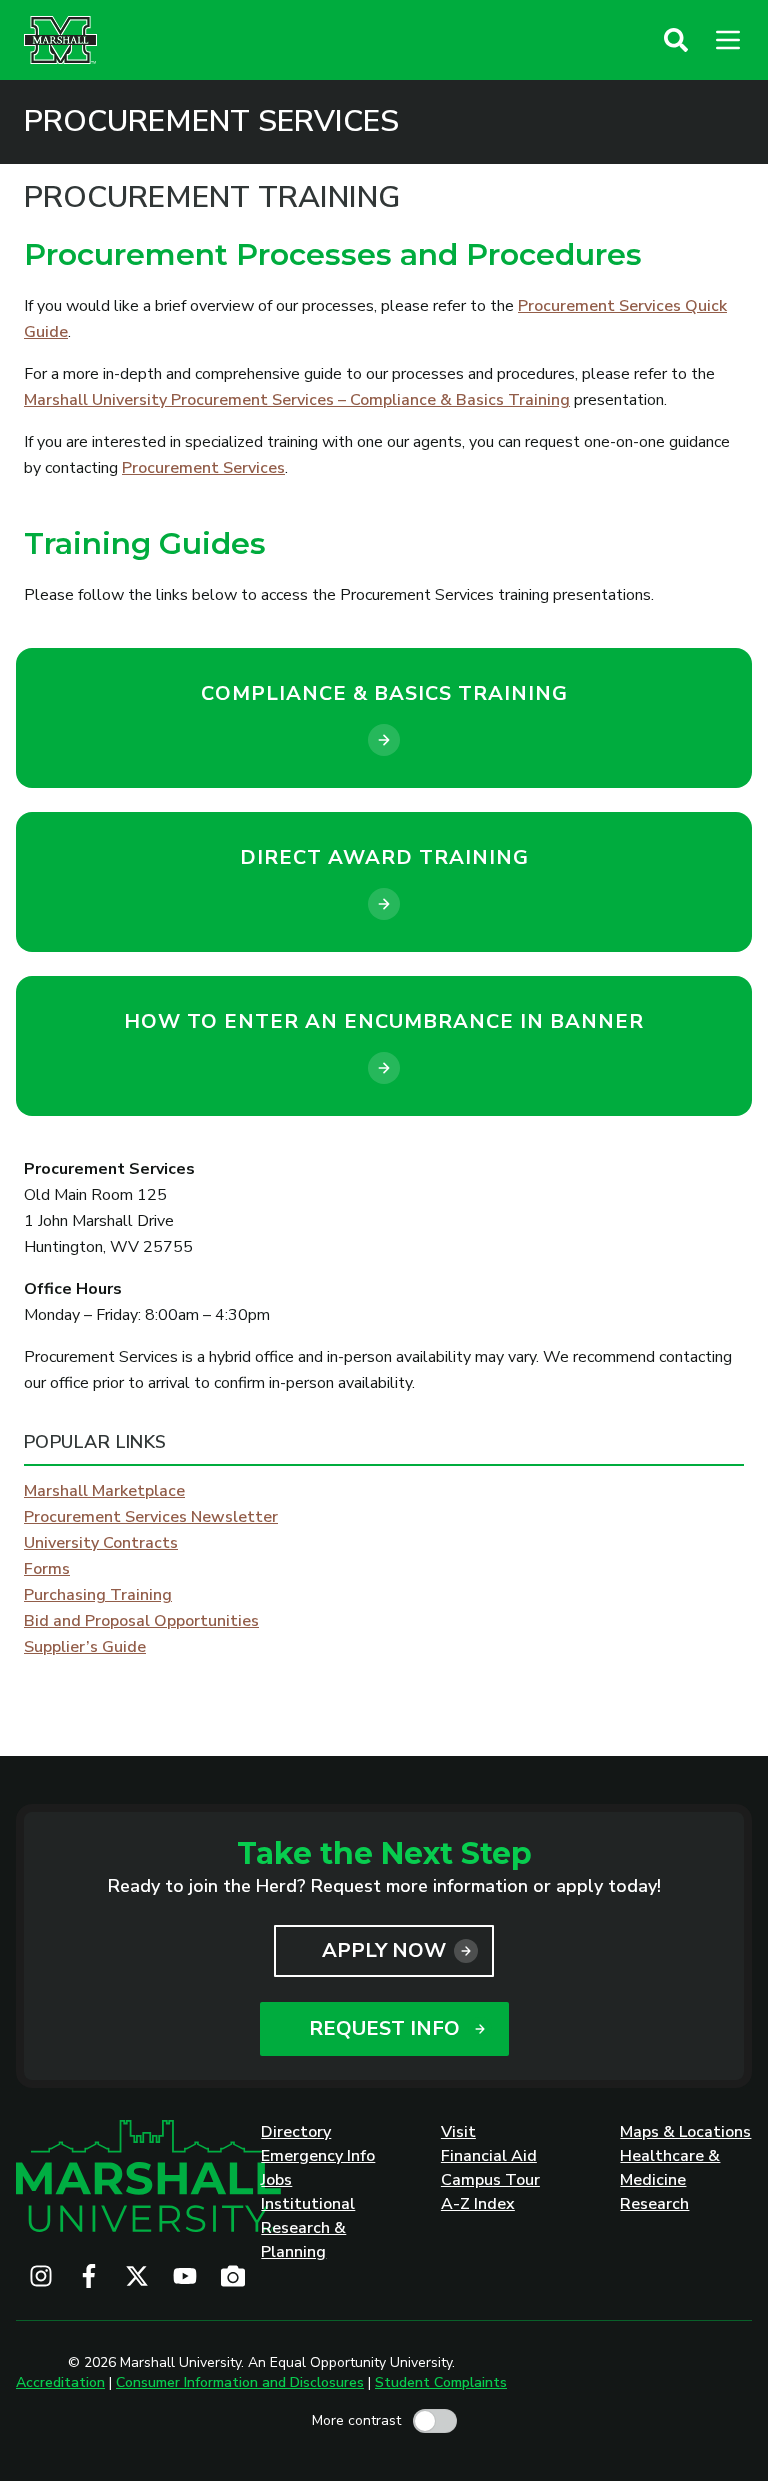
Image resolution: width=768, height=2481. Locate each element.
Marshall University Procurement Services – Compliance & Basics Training (297, 400)
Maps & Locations (685, 2132)
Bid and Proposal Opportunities (141, 1621)
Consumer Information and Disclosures (240, 2382)
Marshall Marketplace (104, 1491)
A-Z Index (478, 2204)
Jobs (276, 2180)
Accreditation (60, 2382)
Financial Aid (489, 2156)
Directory (296, 2132)
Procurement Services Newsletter (151, 1517)
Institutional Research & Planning (308, 2228)
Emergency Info (318, 2156)
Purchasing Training (98, 1595)
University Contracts (101, 1543)
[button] (676, 40)
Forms (47, 1569)
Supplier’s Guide (85, 1647)
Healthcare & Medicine (670, 2168)
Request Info (384, 2028)
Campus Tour (490, 2180)
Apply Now (384, 1950)
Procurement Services (211, 122)
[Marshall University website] (60, 40)
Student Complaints (441, 2382)
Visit (458, 2132)
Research (654, 2204)
